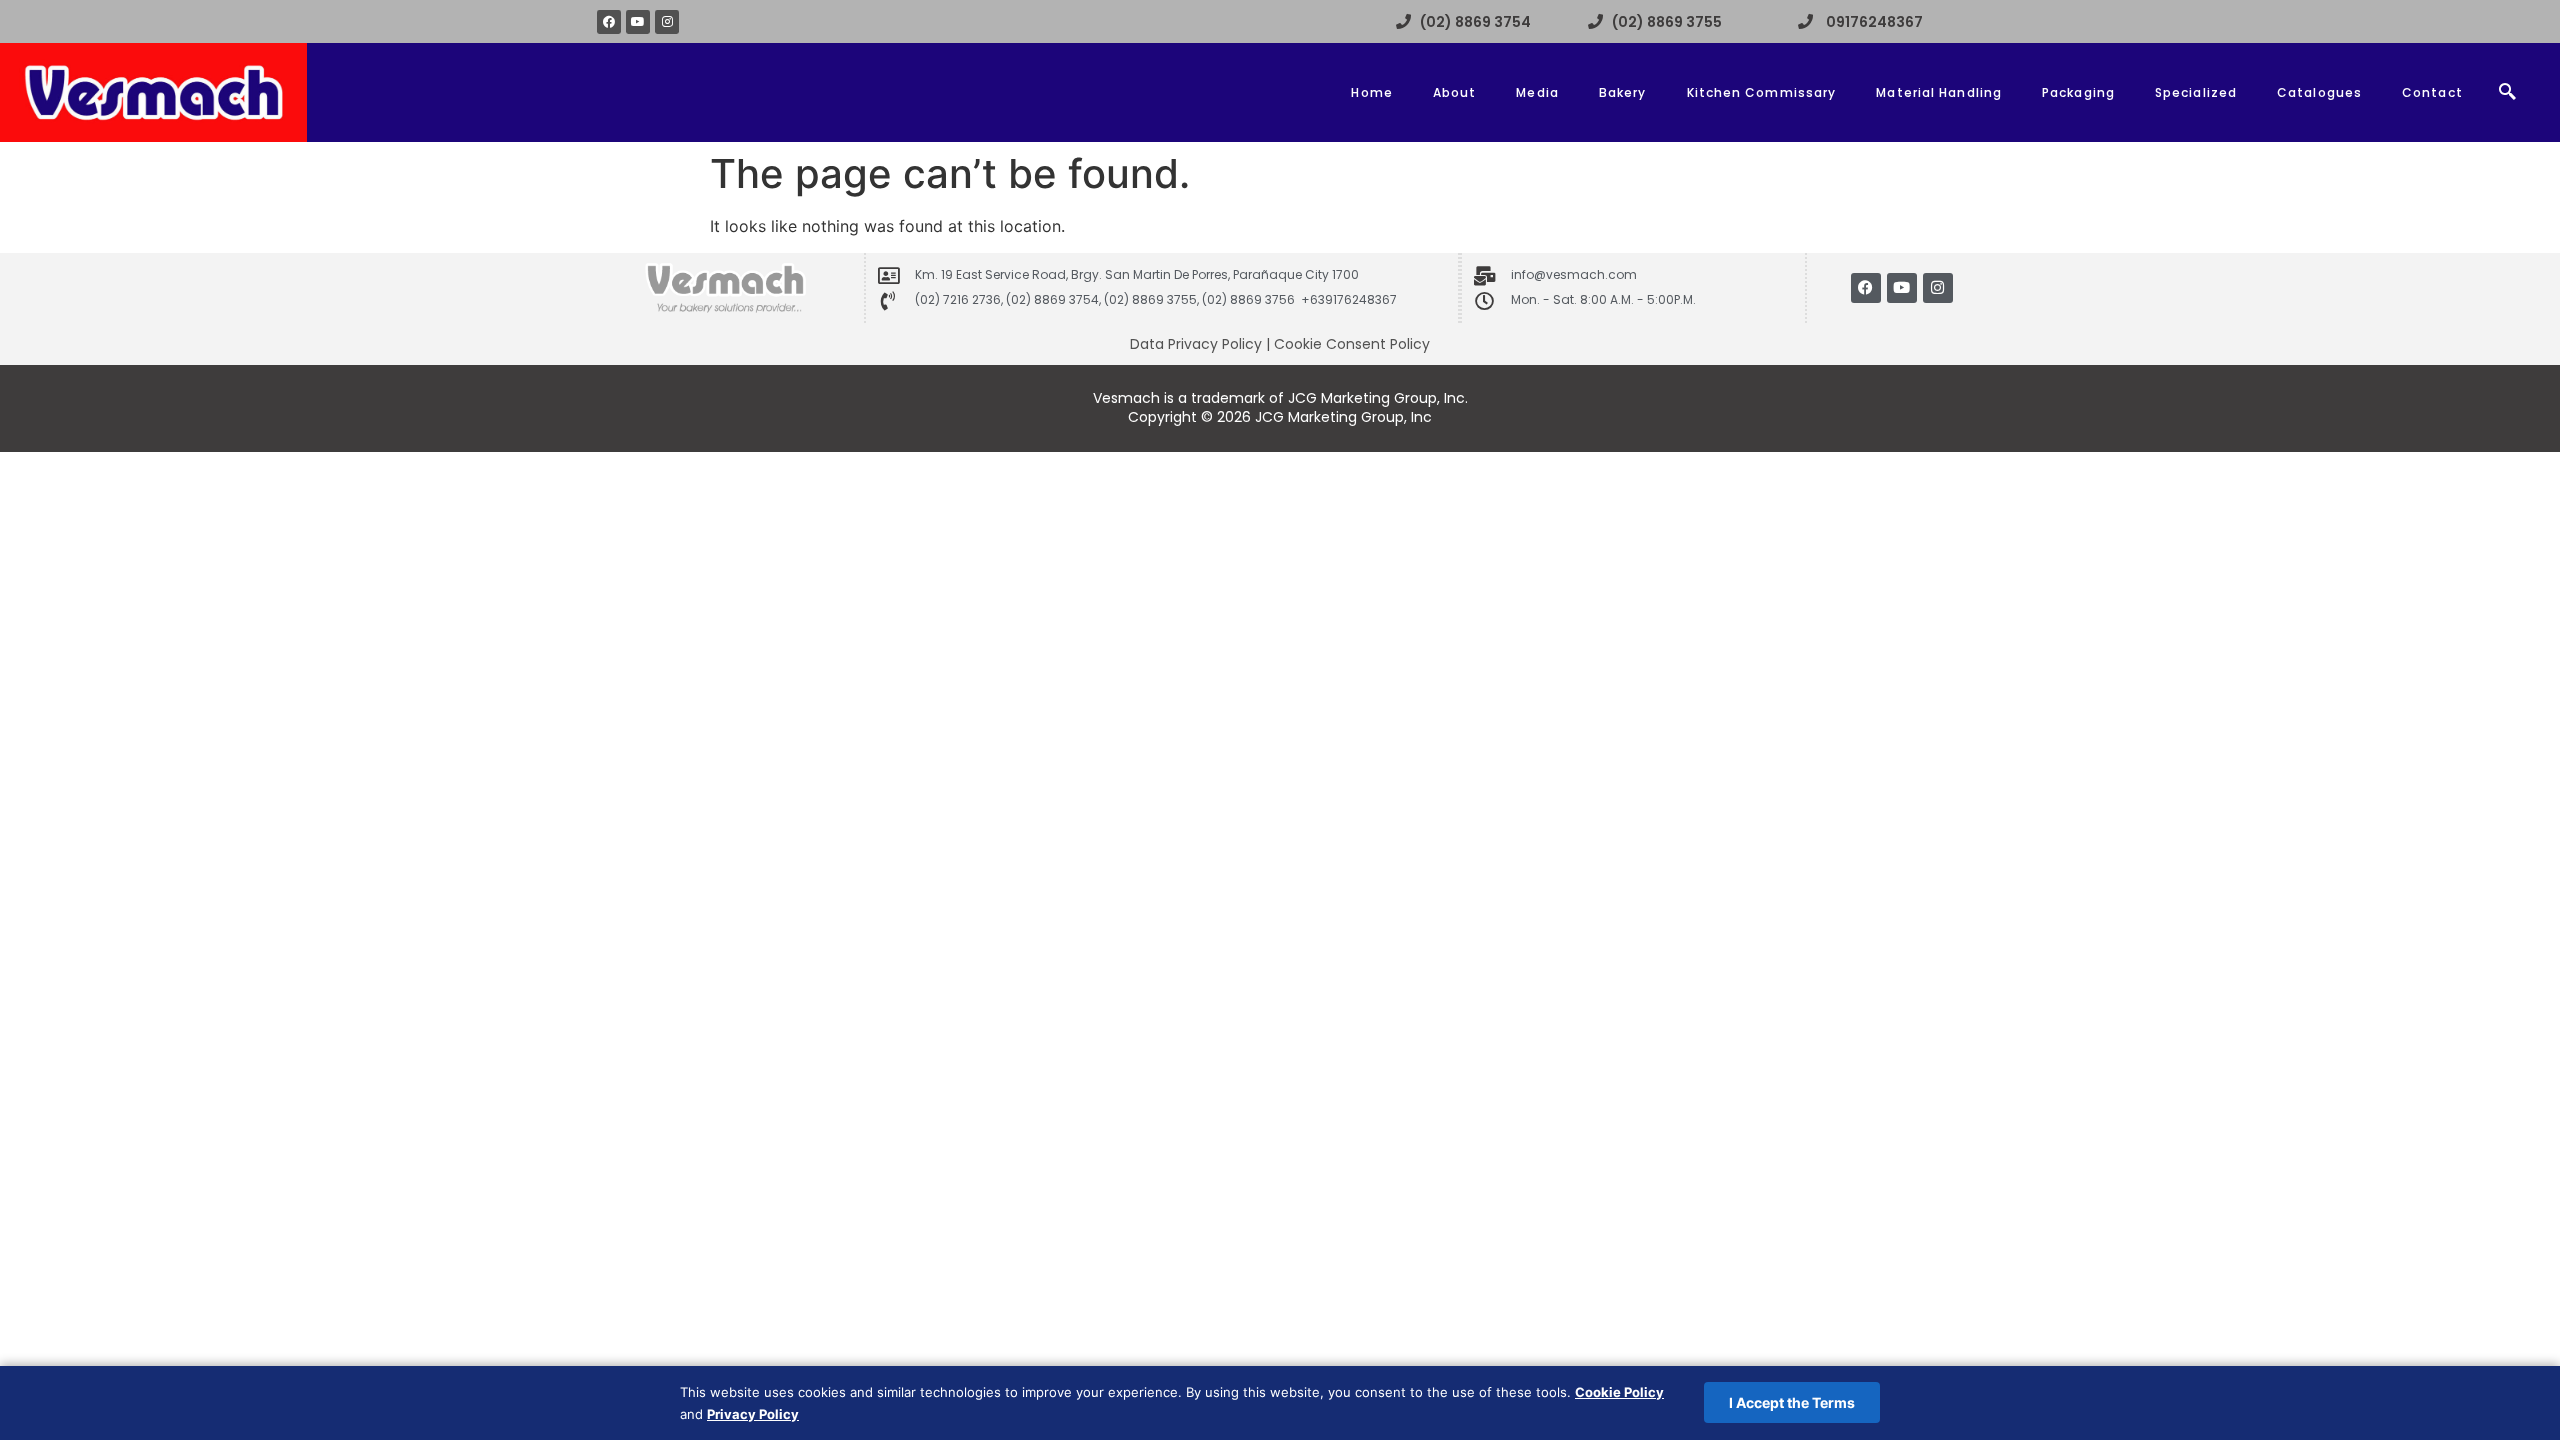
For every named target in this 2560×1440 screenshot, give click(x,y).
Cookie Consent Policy (1352, 344)
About (1455, 92)
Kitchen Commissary (1762, 92)
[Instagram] (667, 22)
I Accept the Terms (1792, 1402)
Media (1537, 92)
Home (1371, 92)
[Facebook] (609, 22)
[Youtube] (638, 22)
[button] (2508, 93)
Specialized (2196, 92)
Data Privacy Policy (1196, 344)
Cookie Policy (1619, 1392)
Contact (2432, 92)
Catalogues (2319, 92)
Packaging (2078, 92)
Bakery (1623, 92)
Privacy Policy (753, 1414)
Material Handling (1939, 92)
